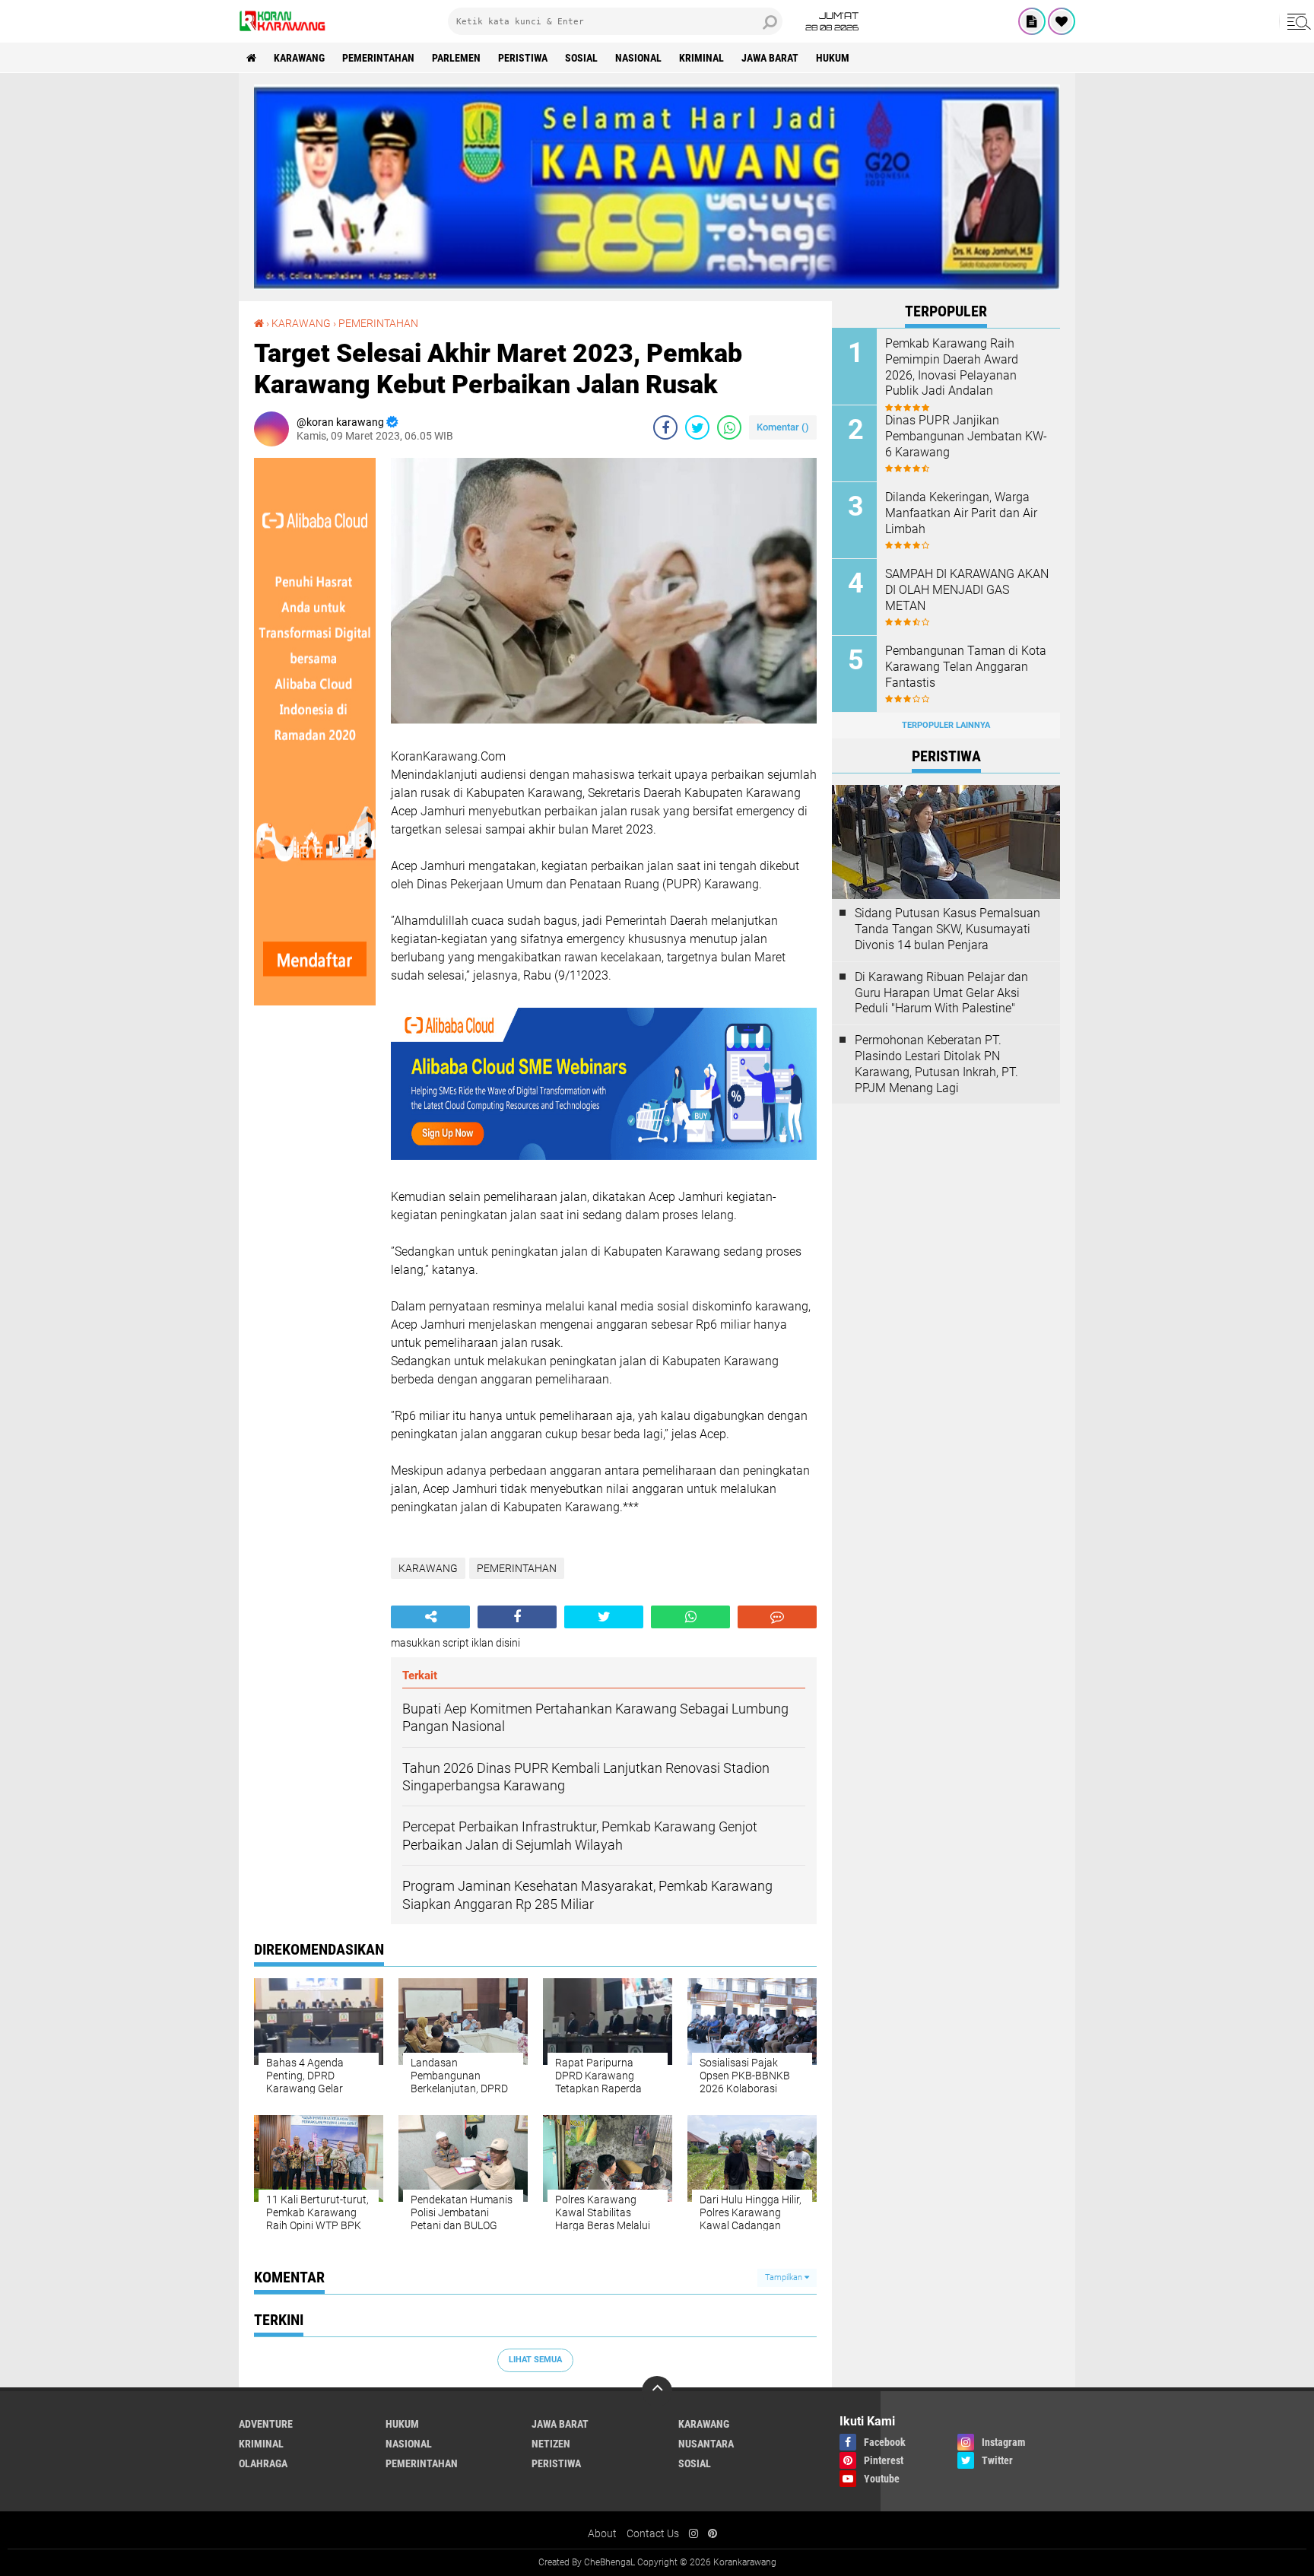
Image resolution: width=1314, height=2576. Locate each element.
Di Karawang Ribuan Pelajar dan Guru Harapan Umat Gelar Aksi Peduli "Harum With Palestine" (941, 993)
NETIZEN (551, 2444)
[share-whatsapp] (729, 427)
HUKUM (833, 58)
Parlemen (456, 58)
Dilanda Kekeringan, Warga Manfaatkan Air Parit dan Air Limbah (961, 513)
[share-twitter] (697, 427)
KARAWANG (299, 58)
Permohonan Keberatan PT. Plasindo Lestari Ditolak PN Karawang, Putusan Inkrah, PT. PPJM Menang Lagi (936, 1064)
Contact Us (653, 2533)
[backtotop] (657, 2391)
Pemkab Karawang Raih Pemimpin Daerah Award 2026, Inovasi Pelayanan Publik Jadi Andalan (952, 367)
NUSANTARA (706, 2444)
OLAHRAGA (263, 2463)
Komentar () (783, 427)
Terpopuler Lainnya (946, 725)
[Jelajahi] (1297, 21)
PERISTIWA (523, 58)
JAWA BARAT (770, 58)
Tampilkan (785, 2277)
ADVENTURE (266, 2424)
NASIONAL (638, 58)
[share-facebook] (665, 427)
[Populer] (1062, 21)
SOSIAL (581, 58)
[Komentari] (777, 1617)
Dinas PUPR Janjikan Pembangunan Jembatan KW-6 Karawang (966, 436)
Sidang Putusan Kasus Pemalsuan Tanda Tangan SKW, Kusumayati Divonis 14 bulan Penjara (947, 929)
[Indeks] (1032, 21)
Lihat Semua (535, 2360)
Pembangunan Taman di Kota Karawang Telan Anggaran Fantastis (966, 667)
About (602, 2533)
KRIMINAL (701, 58)
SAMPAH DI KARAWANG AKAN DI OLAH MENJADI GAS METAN (967, 590)
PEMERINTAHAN (378, 58)
